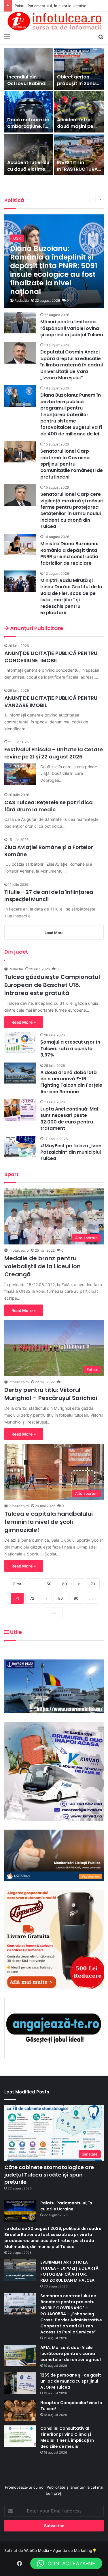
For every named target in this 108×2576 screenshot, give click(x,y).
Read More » (24, 1022)
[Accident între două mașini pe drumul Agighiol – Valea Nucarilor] (79, 112)
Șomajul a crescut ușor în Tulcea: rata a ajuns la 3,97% (70, 1048)
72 (32, 1598)
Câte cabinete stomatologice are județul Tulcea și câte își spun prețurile (49, 2174)
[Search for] (101, 37)
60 (65, 1584)
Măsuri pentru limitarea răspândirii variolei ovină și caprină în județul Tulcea (72, 328)
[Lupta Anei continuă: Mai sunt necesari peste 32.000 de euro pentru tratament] (20, 1110)
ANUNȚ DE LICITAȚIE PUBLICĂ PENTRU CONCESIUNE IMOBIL (51, 657)
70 (93, 1584)
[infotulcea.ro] (54, 21)
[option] (54, 112)
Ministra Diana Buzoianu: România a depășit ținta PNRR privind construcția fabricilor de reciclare (69, 553)
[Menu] (7, 37)
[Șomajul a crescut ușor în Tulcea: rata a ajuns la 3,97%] (20, 1043)
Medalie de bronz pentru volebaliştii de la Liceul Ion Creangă (42, 1266)
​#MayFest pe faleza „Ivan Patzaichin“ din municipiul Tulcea (71, 1152)
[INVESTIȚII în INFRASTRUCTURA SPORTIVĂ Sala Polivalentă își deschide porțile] (79, 154)
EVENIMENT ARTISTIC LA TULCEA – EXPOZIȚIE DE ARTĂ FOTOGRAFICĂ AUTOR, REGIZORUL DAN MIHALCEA (69, 2271)
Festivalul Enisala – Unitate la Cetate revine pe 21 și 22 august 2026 (54, 753)
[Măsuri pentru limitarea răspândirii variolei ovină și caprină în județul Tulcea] (20, 323)
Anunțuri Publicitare (36, 628)
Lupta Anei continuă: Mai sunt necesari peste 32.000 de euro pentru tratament (69, 1119)
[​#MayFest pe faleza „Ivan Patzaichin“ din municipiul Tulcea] (20, 1147)
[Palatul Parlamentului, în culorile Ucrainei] (20, 2211)
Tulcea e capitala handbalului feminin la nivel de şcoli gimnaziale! (49, 1522)
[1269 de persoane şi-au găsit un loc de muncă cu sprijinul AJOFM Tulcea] (20, 2383)
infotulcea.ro (19, 1250)
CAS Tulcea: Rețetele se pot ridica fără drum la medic (49, 806)
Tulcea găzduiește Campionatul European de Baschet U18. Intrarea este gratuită (52, 985)
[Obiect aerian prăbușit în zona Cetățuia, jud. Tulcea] (79, 69)
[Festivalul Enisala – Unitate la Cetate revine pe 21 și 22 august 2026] (20, 774)
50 (49, 1584)
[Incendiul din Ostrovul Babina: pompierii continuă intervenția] (29, 69)
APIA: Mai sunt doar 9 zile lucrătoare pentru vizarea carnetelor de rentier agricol (71, 2354)
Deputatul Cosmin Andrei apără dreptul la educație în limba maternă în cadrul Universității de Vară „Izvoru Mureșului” (72, 365)
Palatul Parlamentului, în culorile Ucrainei (66, 2206)
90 (76, 1598)
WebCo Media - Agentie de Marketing (58, 2550)
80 (60, 1598)
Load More (54, 933)
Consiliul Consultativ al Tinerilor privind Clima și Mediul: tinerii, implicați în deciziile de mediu (67, 2437)
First (17, 1584)
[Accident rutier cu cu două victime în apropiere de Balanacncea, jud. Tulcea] (29, 154)
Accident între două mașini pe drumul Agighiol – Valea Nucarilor (78, 129)
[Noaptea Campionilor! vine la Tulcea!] (20, 2411)
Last (54, 1613)
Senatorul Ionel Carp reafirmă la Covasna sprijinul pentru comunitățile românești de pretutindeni (72, 464)
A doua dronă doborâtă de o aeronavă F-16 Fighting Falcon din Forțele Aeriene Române (71, 1082)
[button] (66, 2563)
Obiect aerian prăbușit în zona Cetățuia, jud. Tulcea (76, 87)
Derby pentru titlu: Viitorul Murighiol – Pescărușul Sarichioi (51, 1394)
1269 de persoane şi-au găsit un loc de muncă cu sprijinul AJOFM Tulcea (71, 2381)
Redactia (22, 300)
